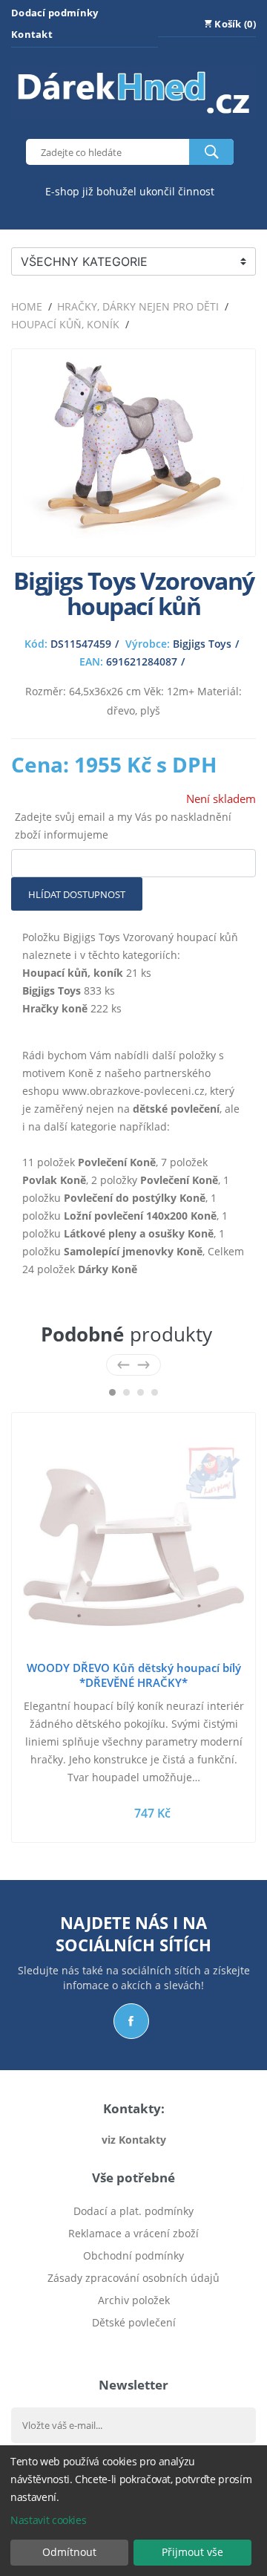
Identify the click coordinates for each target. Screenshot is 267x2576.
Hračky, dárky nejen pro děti (138, 306)
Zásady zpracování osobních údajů (133, 2278)
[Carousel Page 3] (141, 1392)
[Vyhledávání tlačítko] (211, 152)
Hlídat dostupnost (77, 894)
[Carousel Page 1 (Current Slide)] (112, 1392)
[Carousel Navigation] (133, 1365)
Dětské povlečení (134, 2322)
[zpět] (123, 1365)
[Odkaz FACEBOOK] (131, 2021)
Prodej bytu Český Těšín (134, 2345)
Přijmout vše (192, 2552)
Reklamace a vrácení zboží (133, 2233)
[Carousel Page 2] (126, 1392)
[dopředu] (144, 1365)
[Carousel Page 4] (155, 1392)
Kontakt (32, 34)
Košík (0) (234, 24)
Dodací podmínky (55, 13)
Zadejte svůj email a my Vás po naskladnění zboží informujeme (123, 826)
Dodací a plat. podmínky (133, 2211)
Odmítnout (69, 2552)
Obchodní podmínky (133, 2255)
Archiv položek (134, 2300)
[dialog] (133, 2511)
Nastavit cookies (48, 2520)
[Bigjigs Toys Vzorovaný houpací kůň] (133, 536)
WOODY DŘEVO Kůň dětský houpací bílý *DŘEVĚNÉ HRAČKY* (134, 1675)
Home (27, 306)
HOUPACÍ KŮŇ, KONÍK (65, 324)
